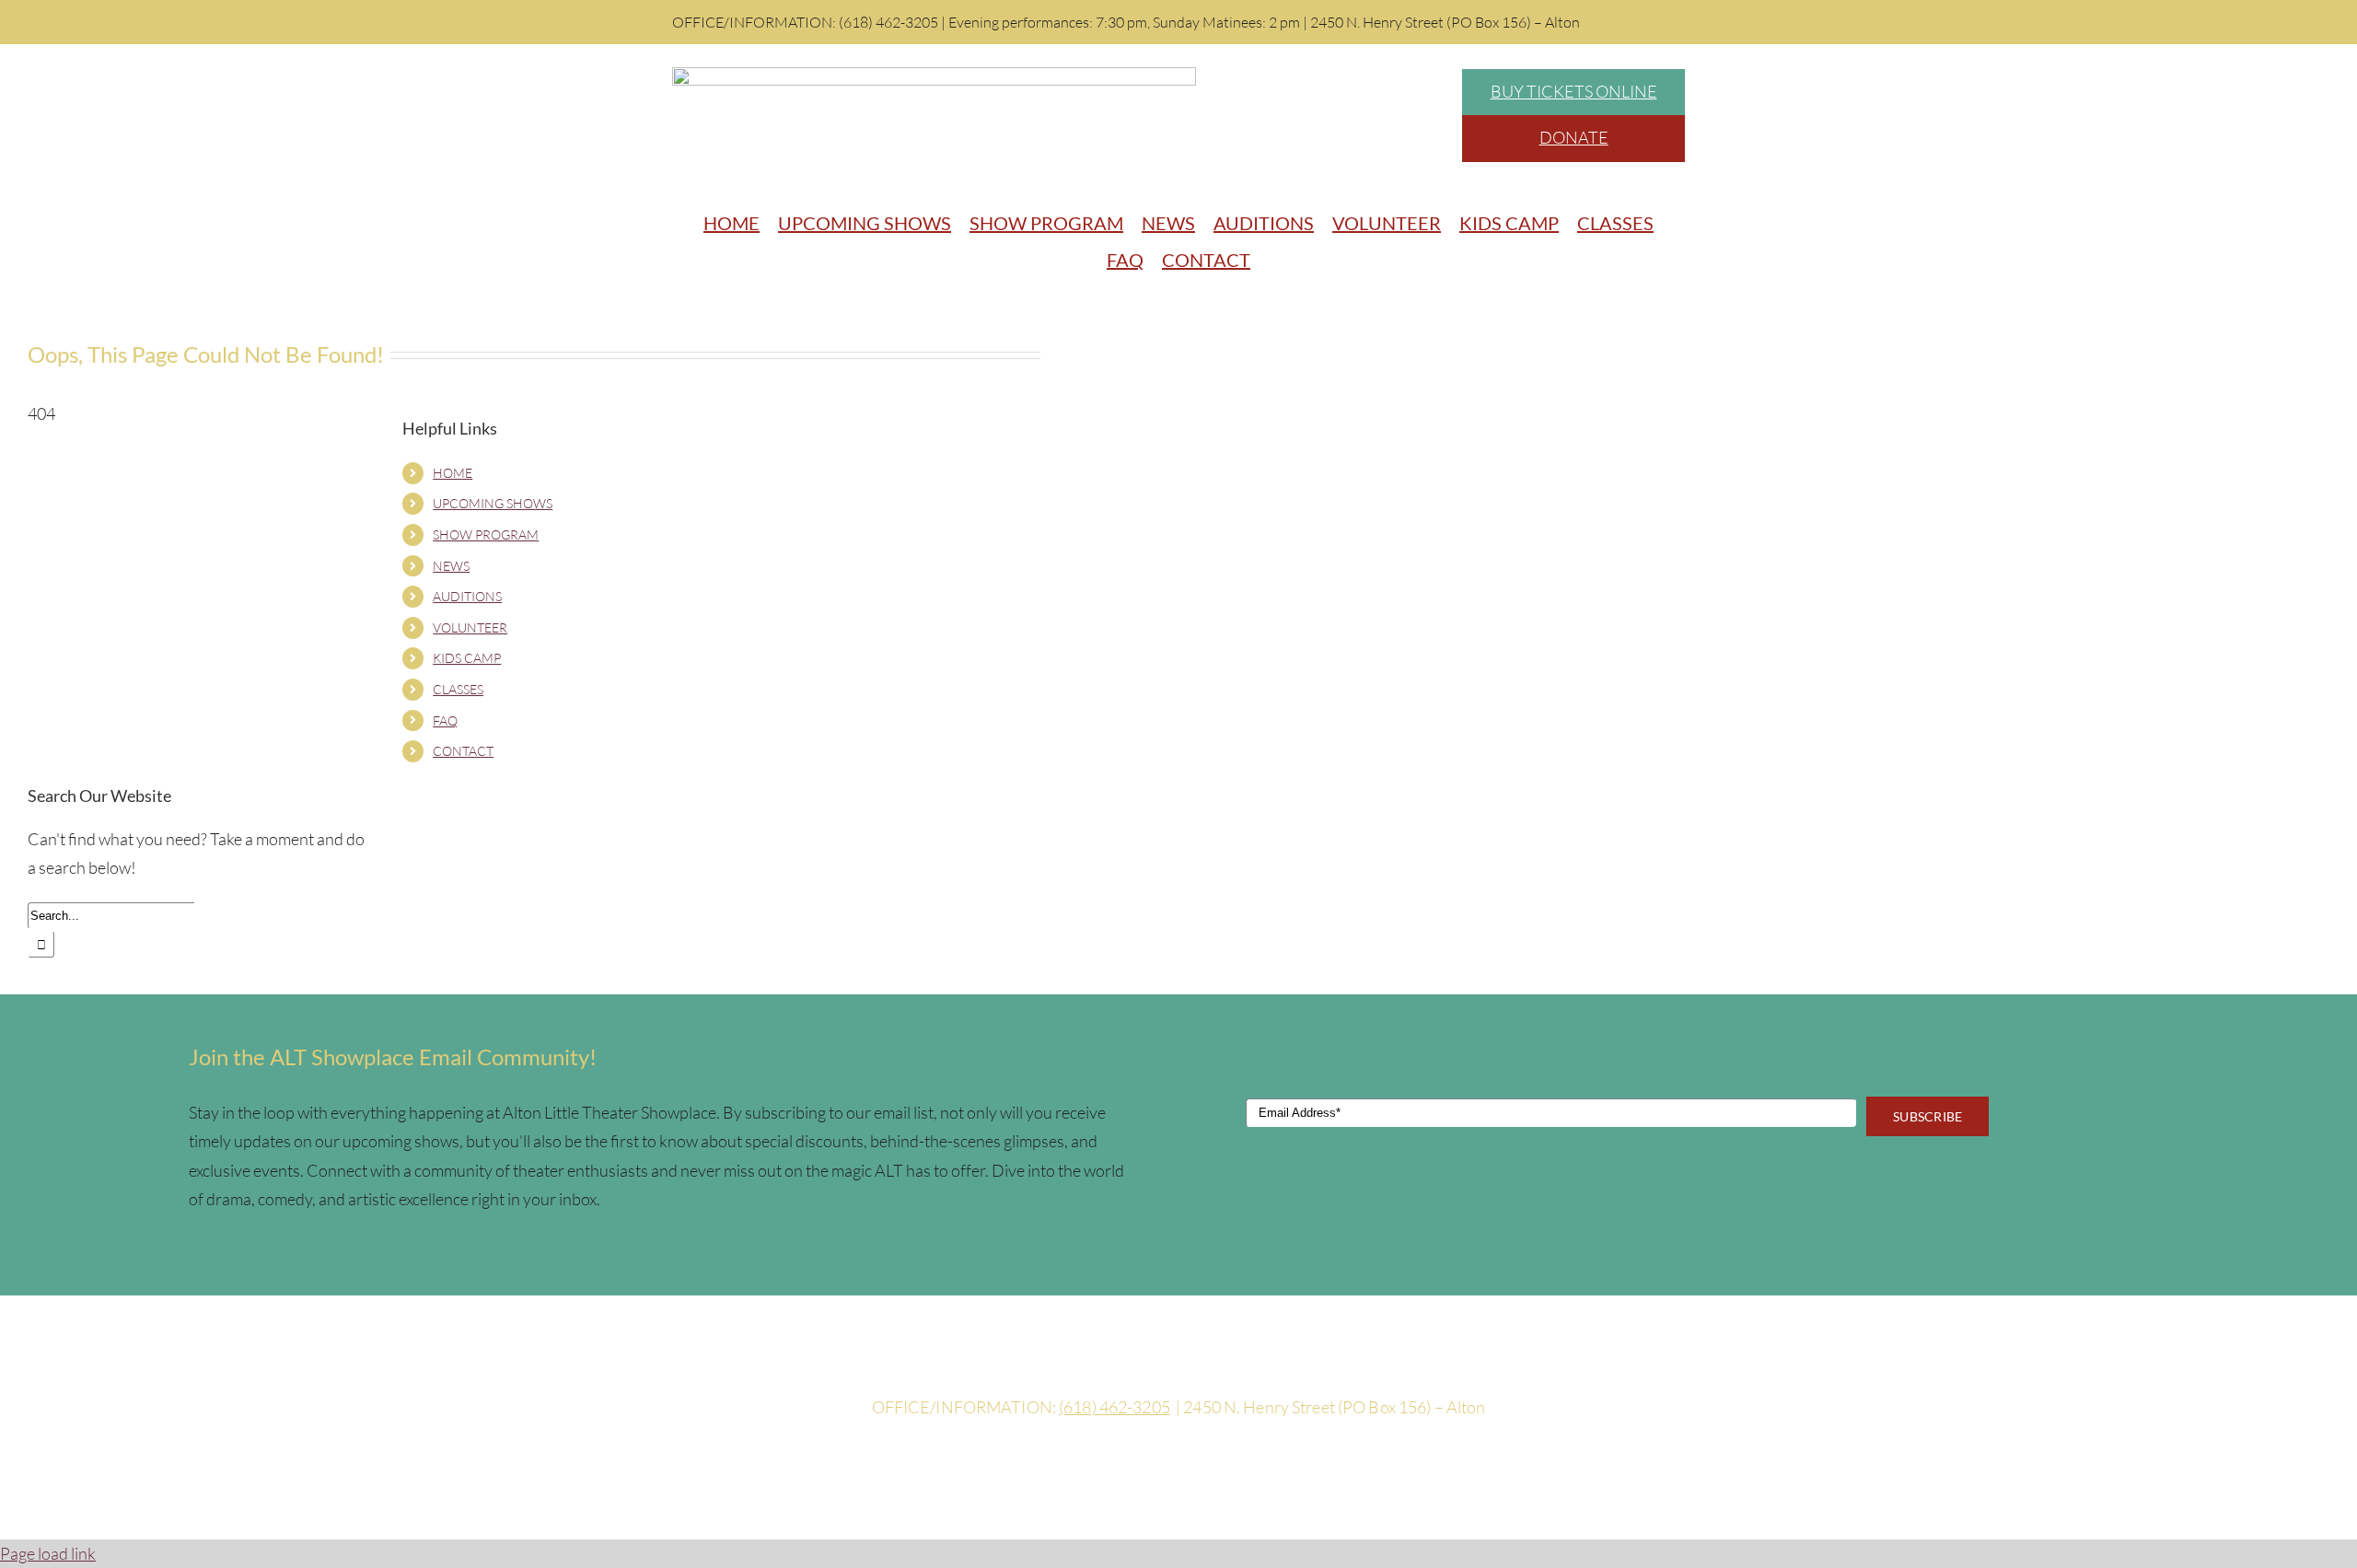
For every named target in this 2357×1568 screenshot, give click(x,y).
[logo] (934, 75)
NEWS (451, 566)
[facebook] (1179, 1369)
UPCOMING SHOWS (493, 503)
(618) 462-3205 (1115, 1407)
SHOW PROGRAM (486, 534)
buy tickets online (1574, 91)
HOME (453, 473)
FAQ (445, 720)
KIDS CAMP (467, 658)
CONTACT (463, 751)
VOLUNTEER (470, 627)
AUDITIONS (467, 596)
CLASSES (458, 689)
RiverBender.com (1348, 1469)
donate (1574, 137)
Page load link (48, 1553)
